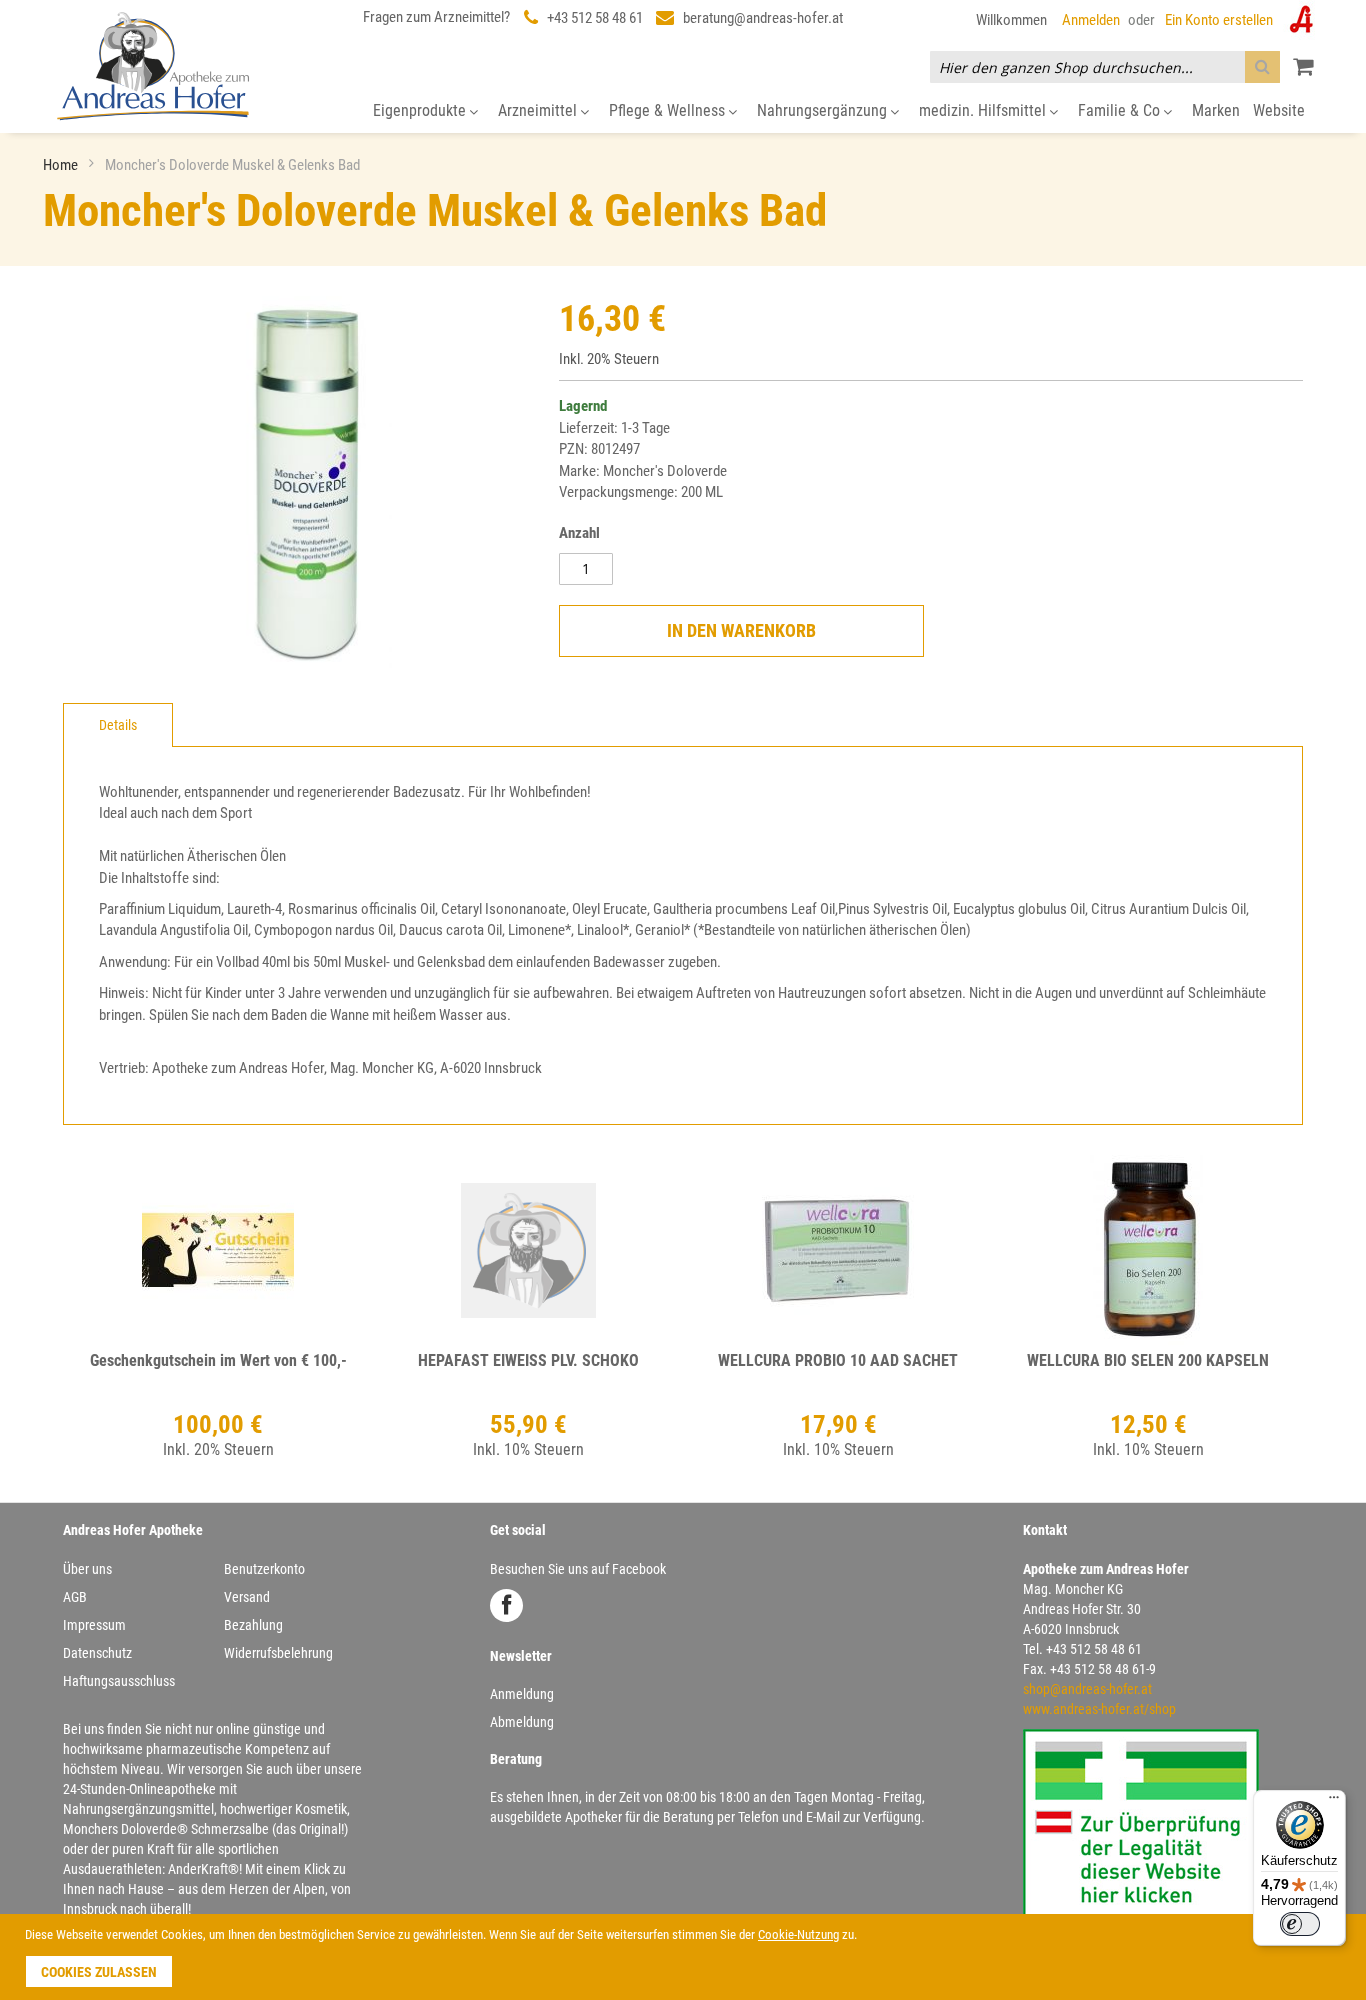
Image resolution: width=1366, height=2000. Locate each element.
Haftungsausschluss (119, 1681)
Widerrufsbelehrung (278, 1653)
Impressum (94, 1625)
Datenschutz (97, 1653)
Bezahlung (253, 1625)
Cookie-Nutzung (798, 1934)
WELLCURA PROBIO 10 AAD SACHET (838, 1360)
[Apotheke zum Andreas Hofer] (153, 66)
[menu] (683, 111)
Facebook (506, 1605)
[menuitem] (425, 111)
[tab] (118, 725)
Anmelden (1091, 20)
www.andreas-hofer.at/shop (1099, 1709)
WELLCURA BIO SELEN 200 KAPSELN (1148, 1360)
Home (62, 165)
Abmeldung (522, 1722)
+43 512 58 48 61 (595, 18)
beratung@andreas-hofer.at (763, 18)
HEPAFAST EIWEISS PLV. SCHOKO (528, 1360)
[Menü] (1334, 1802)
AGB (75, 1597)
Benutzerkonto (264, 1569)
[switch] (1300, 1924)
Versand (247, 1597)
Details (118, 725)
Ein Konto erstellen (1219, 20)
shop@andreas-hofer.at (1087, 1689)
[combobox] (1105, 67)
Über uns (87, 1569)
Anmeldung (522, 1694)
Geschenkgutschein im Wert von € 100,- (218, 1360)
